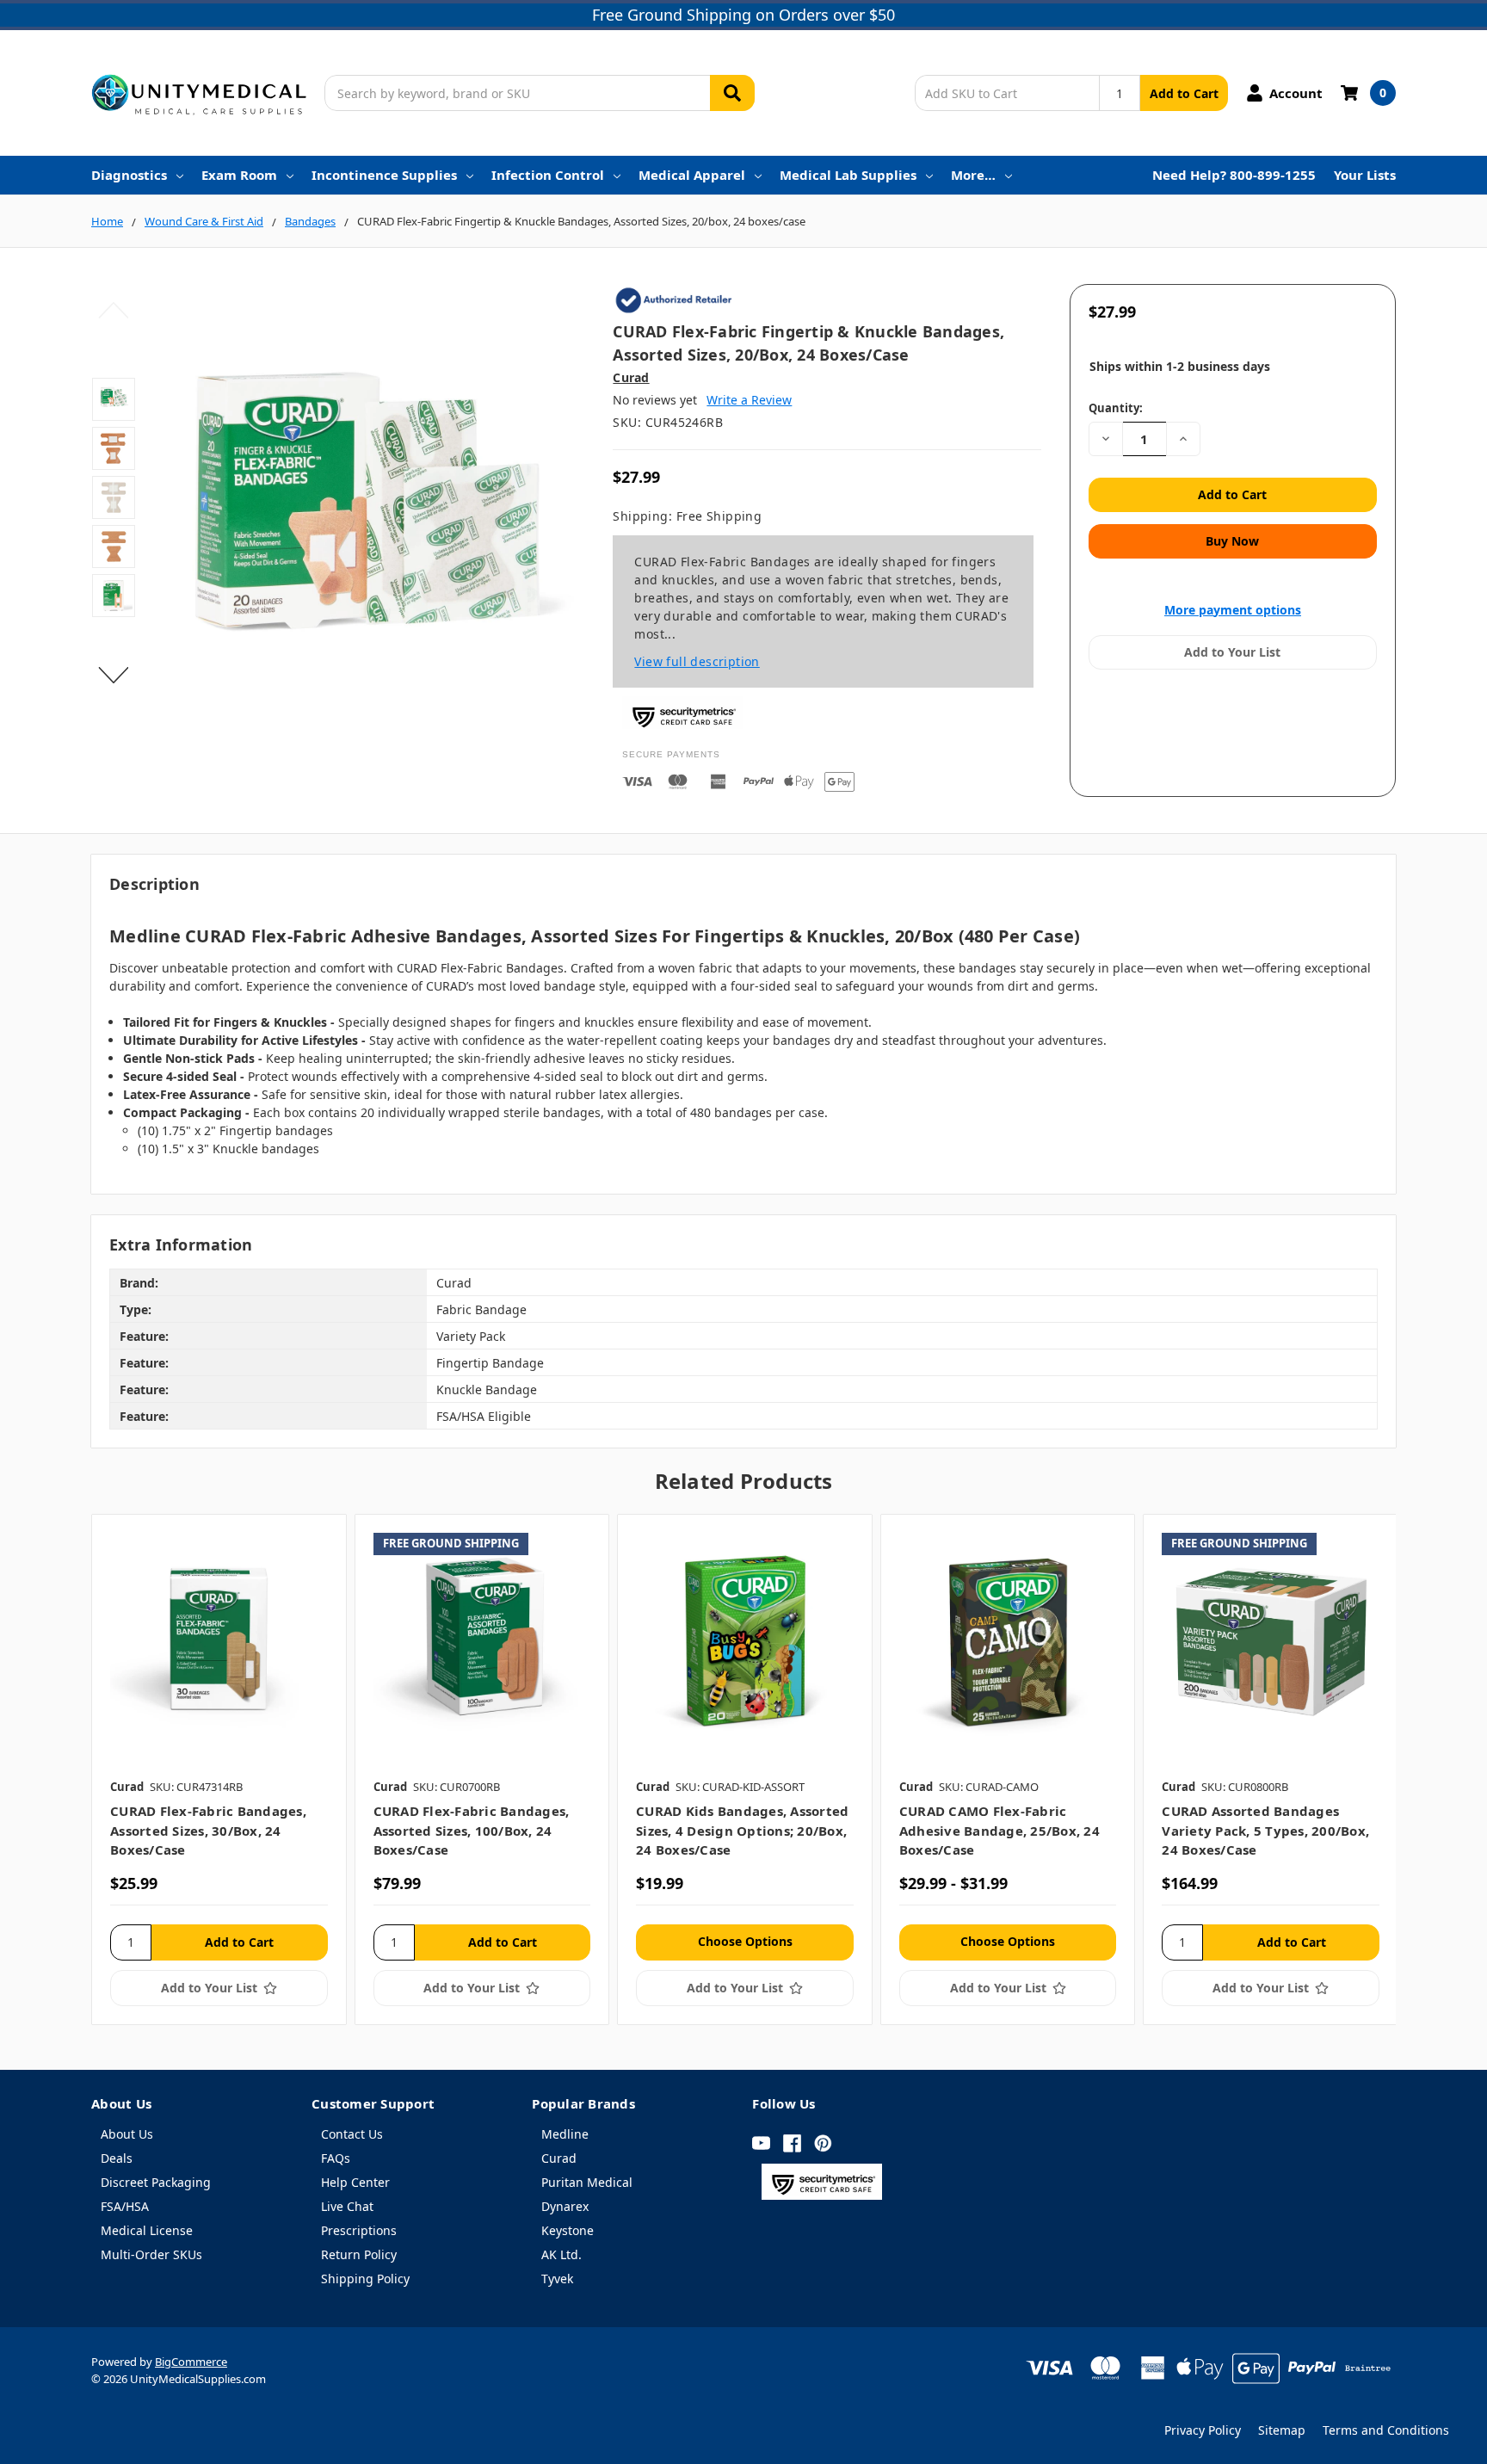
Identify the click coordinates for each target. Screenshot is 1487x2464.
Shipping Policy (365, 2279)
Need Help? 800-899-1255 (1234, 175)
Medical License (147, 2230)
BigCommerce (191, 2362)
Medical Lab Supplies (848, 175)
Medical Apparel (692, 175)
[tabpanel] (219, 1769)
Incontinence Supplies (384, 175)
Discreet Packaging (156, 2182)
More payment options (1233, 610)
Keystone (568, 2230)
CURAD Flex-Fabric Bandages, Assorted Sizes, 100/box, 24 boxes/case (472, 1830)
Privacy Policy (1203, 2430)
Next (114, 676)
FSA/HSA (125, 2206)
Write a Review (749, 400)
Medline (565, 2134)
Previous (114, 311)
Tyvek (557, 2279)
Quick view (219, 1641)
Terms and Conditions (1386, 2430)
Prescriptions (359, 2230)
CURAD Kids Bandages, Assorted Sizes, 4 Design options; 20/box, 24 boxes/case (742, 1830)
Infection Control (548, 175)
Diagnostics (129, 175)
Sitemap (1282, 2430)
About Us (127, 2134)
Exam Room (239, 175)
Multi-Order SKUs (151, 2254)
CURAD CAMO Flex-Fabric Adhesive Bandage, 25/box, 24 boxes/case (1000, 1830)
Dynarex (565, 2206)
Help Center (355, 2182)
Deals (117, 2158)
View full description (697, 661)
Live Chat (347, 2206)
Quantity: (1116, 408)
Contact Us (352, 2134)
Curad (559, 2158)
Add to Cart (1184, 93)
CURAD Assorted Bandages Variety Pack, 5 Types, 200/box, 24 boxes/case (1265, 1830)
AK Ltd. (561, 2254)
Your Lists (1365, 175)
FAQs (336, 2158)
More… (973, 175)
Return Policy (359, 2254)
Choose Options (745, 1941)
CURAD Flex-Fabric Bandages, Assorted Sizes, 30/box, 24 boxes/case (208, 1830)
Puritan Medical (587, 2182)
